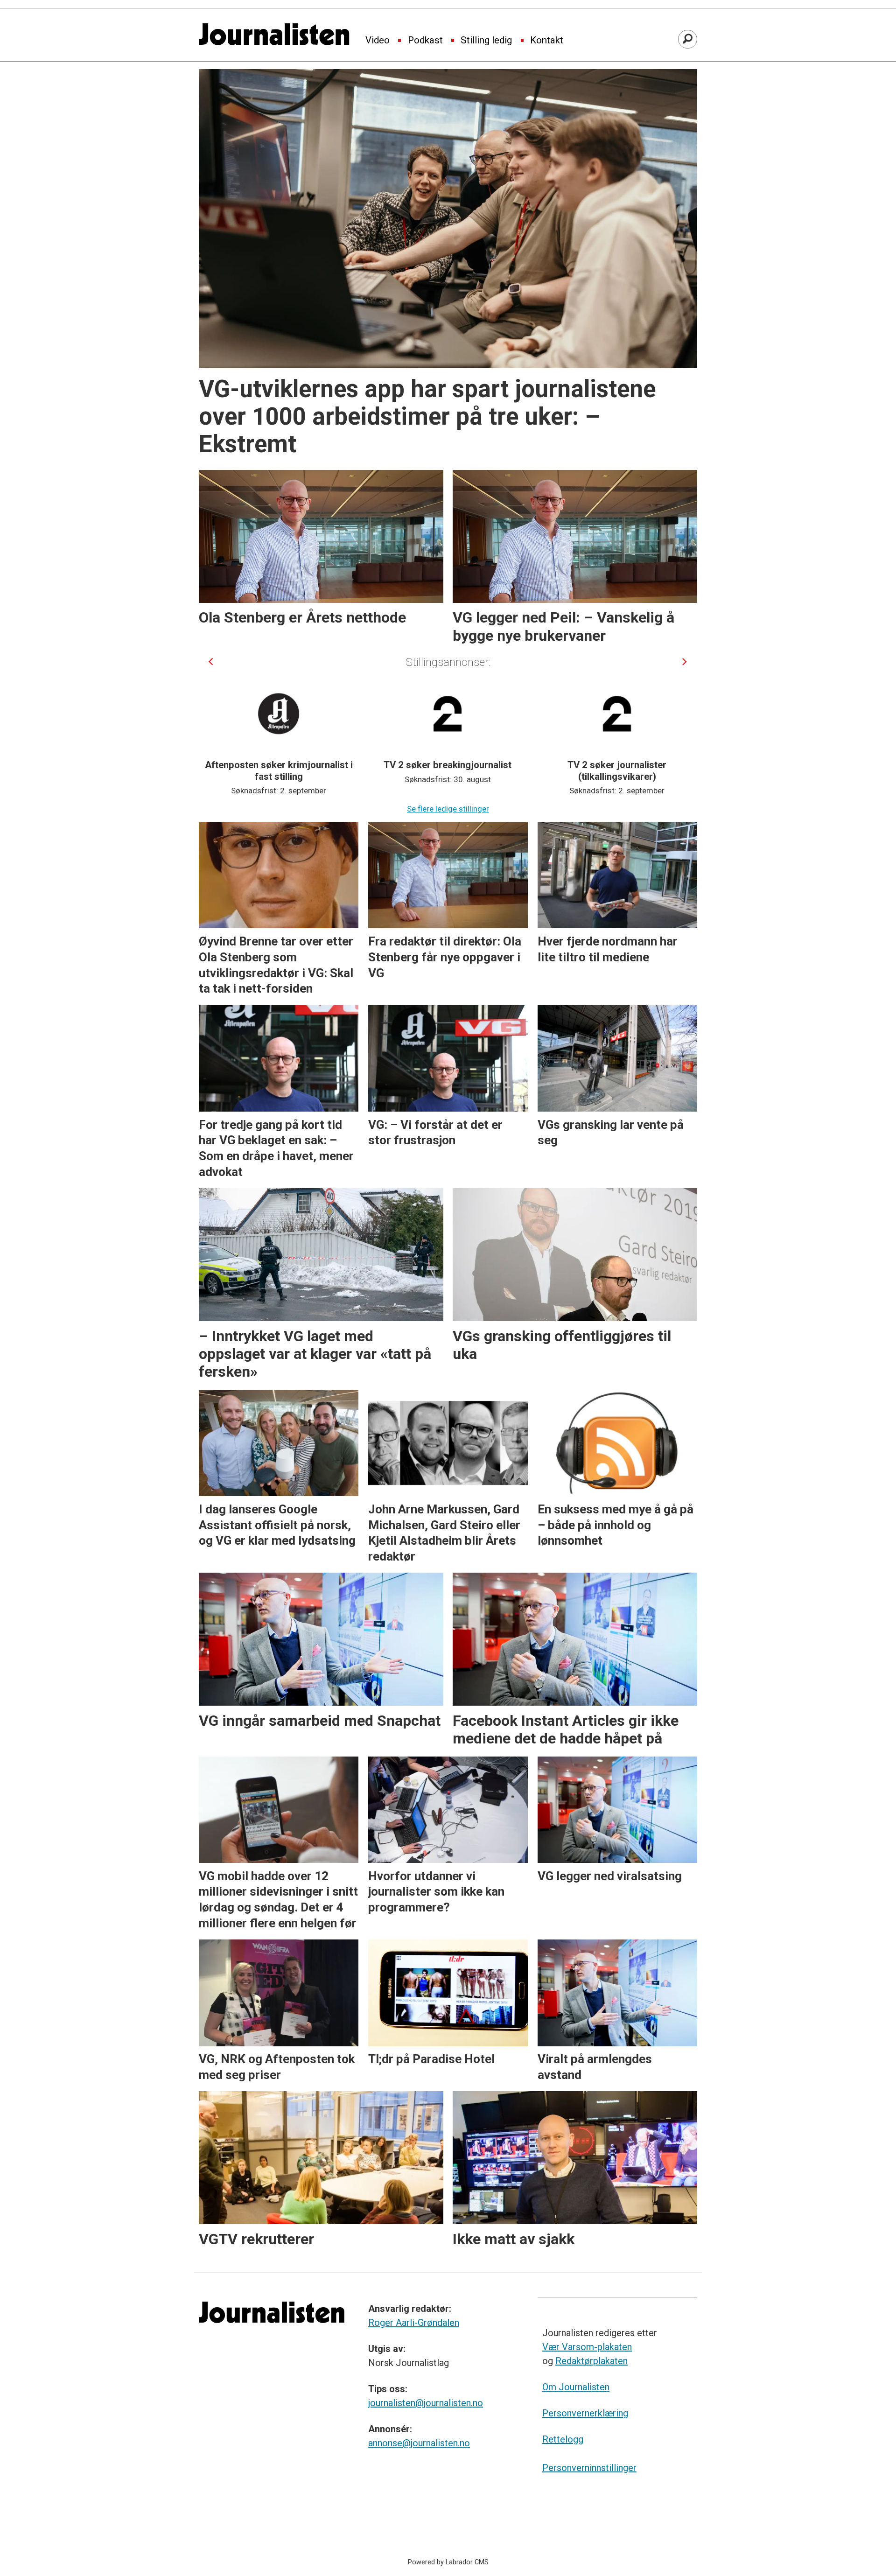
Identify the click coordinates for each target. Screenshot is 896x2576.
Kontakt (547, 41)
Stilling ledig (486, 41)
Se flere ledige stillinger (448, 809)
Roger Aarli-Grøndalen (414, 2323)
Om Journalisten (576, 2387)
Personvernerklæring (585, 2413)
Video (378, 41)
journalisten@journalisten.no (426, 2403)
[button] (211, 661)
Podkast (425, 41)
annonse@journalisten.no (419, 2443)
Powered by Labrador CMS (448, 2562)
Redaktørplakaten (591, 2361)
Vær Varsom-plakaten (587, 2347)
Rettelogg (563, 2439)
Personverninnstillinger (589, 2468)
